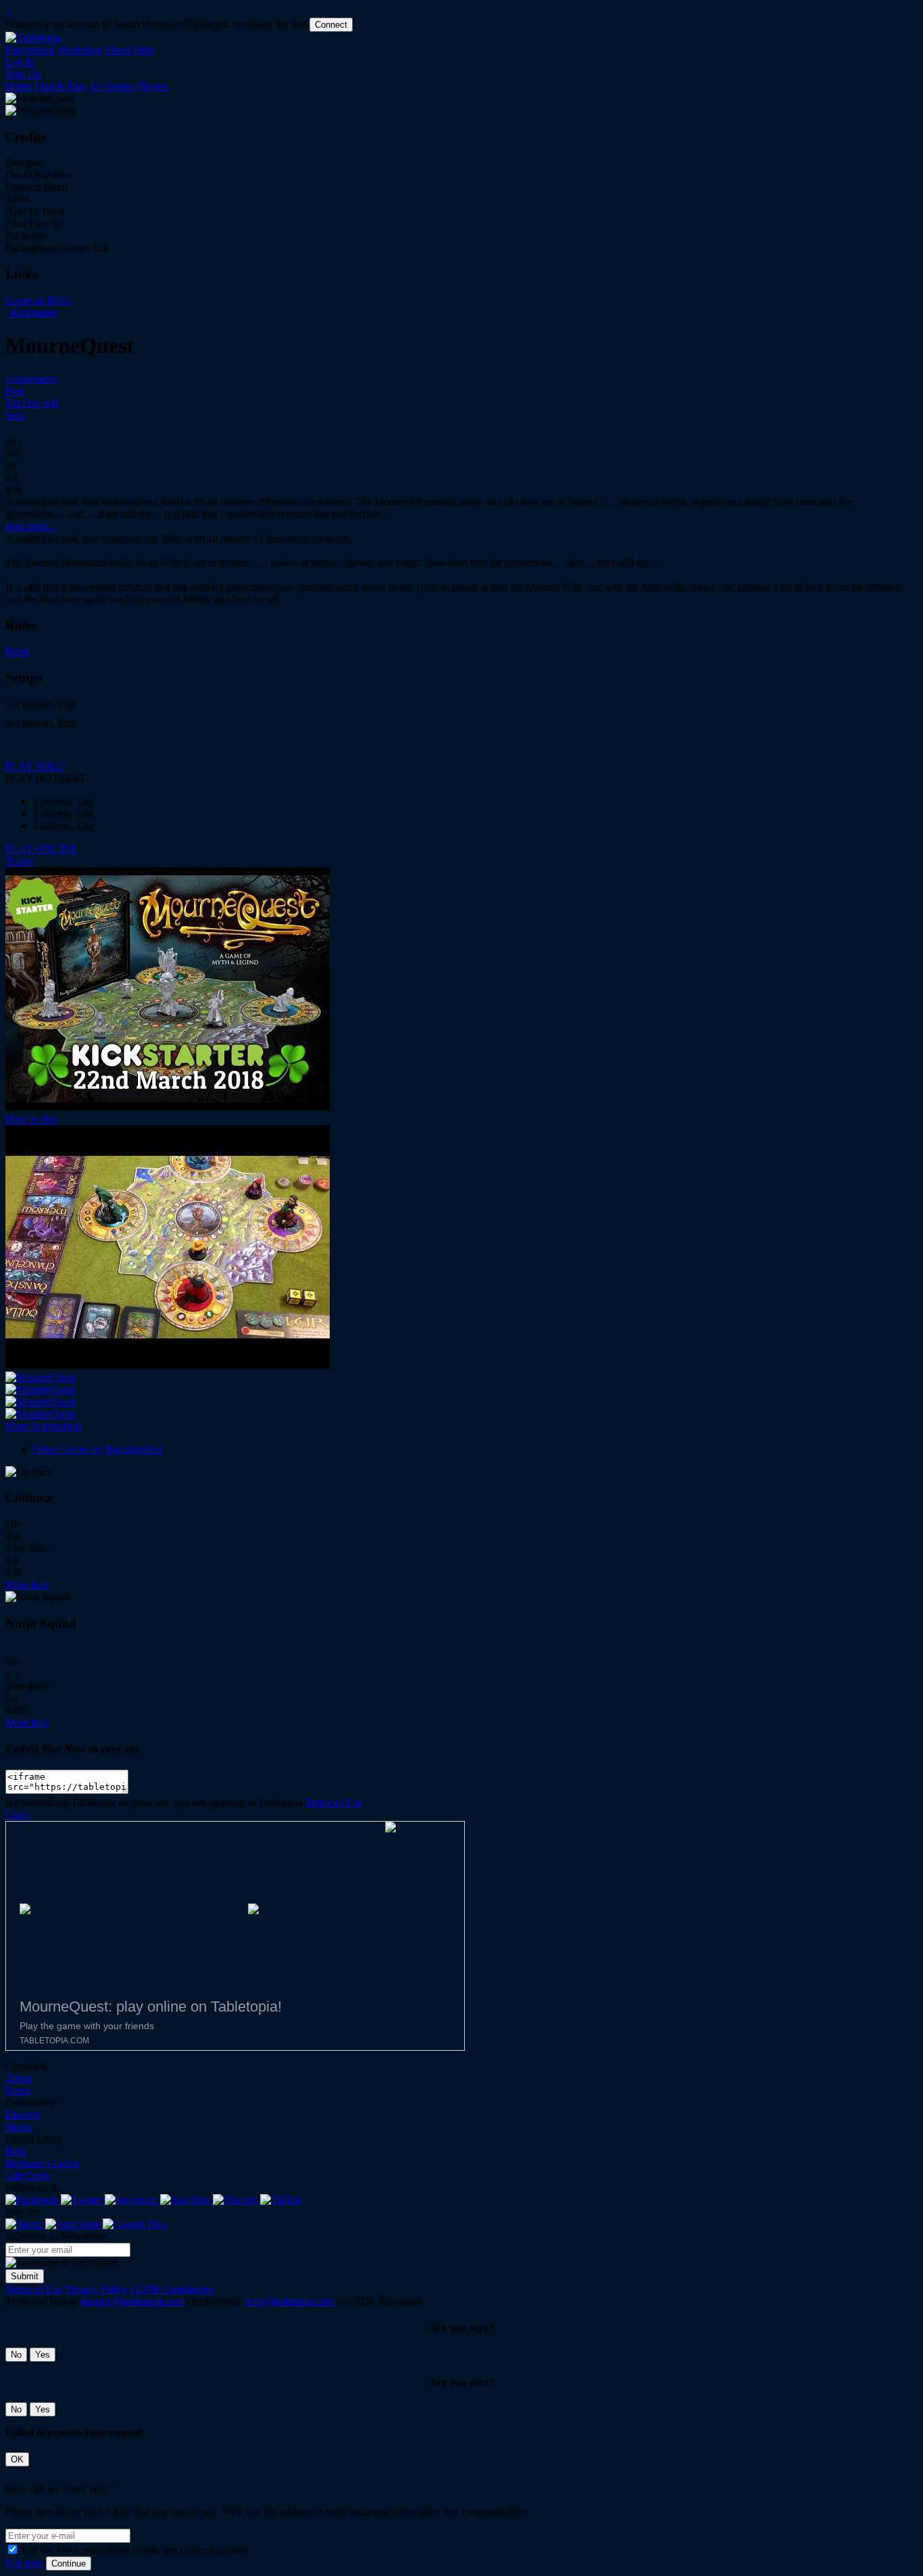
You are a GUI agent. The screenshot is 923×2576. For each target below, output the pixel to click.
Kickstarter (33, 313)
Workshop (79, 50)
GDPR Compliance (172, 2289)
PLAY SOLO (35, 766)
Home (19, 86)
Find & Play (60, 86)
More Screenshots (44, 1426)
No (16, 2355)
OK (17, 2459)
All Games (111, 86)
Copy (17, 1815)
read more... (31, 526)
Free (15, 391)
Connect (331, 25)
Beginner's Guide (43, 2163)
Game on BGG (38, 300)
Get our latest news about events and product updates (135, 2550)
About (117, 50)
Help (144, 50)
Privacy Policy (97, 2289)
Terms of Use (334, 1802)
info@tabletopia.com (290, 2301)
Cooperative (31, 379)
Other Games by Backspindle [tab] (98, 1449)
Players (153, 86)
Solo (15, 415)
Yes (43, 2355)
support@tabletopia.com (132, 2301)
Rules (18, 651)
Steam (19, 2127)
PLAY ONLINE (41, 849)
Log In (20, 62)
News (18, 2090)
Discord (22, 2115)
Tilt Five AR (32, 403)
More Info (27, 1585)
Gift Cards (28, 2176)
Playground (30, 50)
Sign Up (23, 74)
